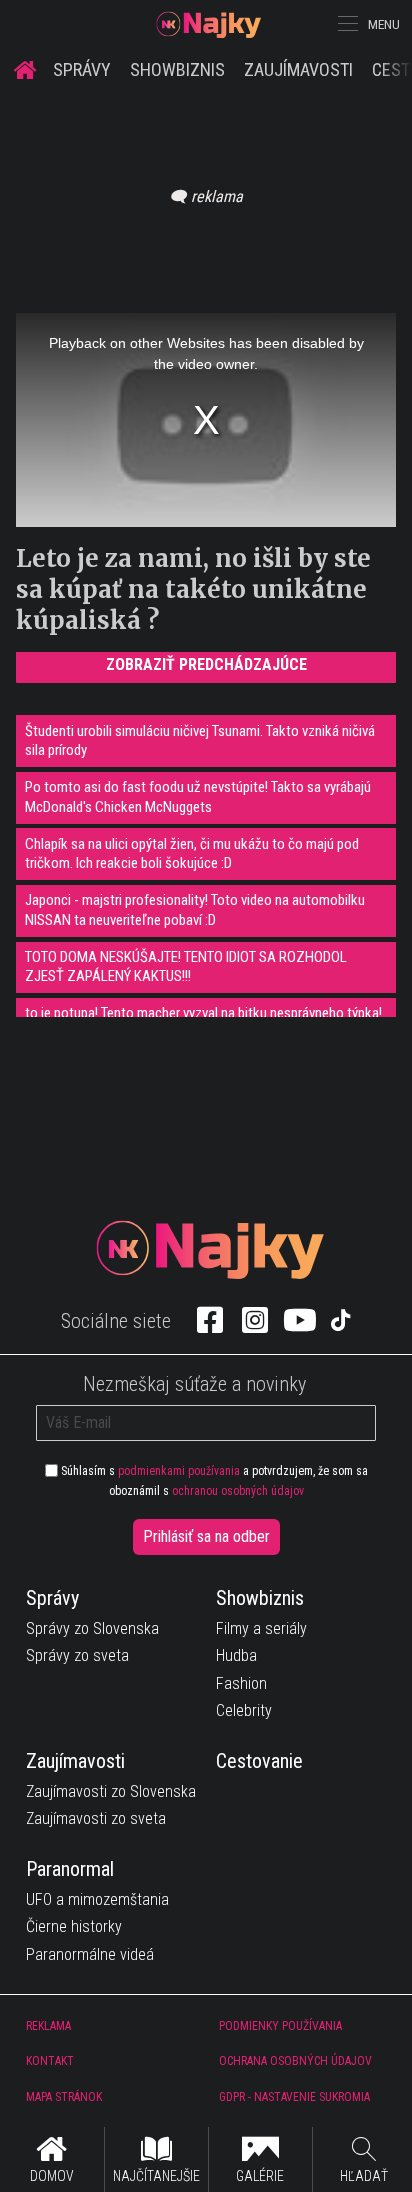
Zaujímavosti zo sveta (96, 1818)
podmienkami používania (179, 1471)
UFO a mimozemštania (97, 1899)
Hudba (236, 1655)
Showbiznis (177, 69)
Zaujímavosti (298, 69)
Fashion (241, 1683)
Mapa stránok (64, 2097)
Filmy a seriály (261, 1628)
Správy (82, 69)
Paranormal (70, 1869)
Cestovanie (259, 1761)
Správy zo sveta (77, 1655)
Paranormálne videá (90, 1954)
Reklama (48, 2026)
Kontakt (50, 2061)
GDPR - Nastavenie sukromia (294, 2097)
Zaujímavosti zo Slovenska (111, 1791)
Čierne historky (74, 1926)
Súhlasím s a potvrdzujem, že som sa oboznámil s (213, 1481)
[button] (346, 24)
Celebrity (244, 1710)
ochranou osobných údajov (238, 1491)
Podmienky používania (280, 2026)
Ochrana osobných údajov (295, 2061)
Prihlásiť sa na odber (206, 1536)
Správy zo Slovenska (92, 1628)
